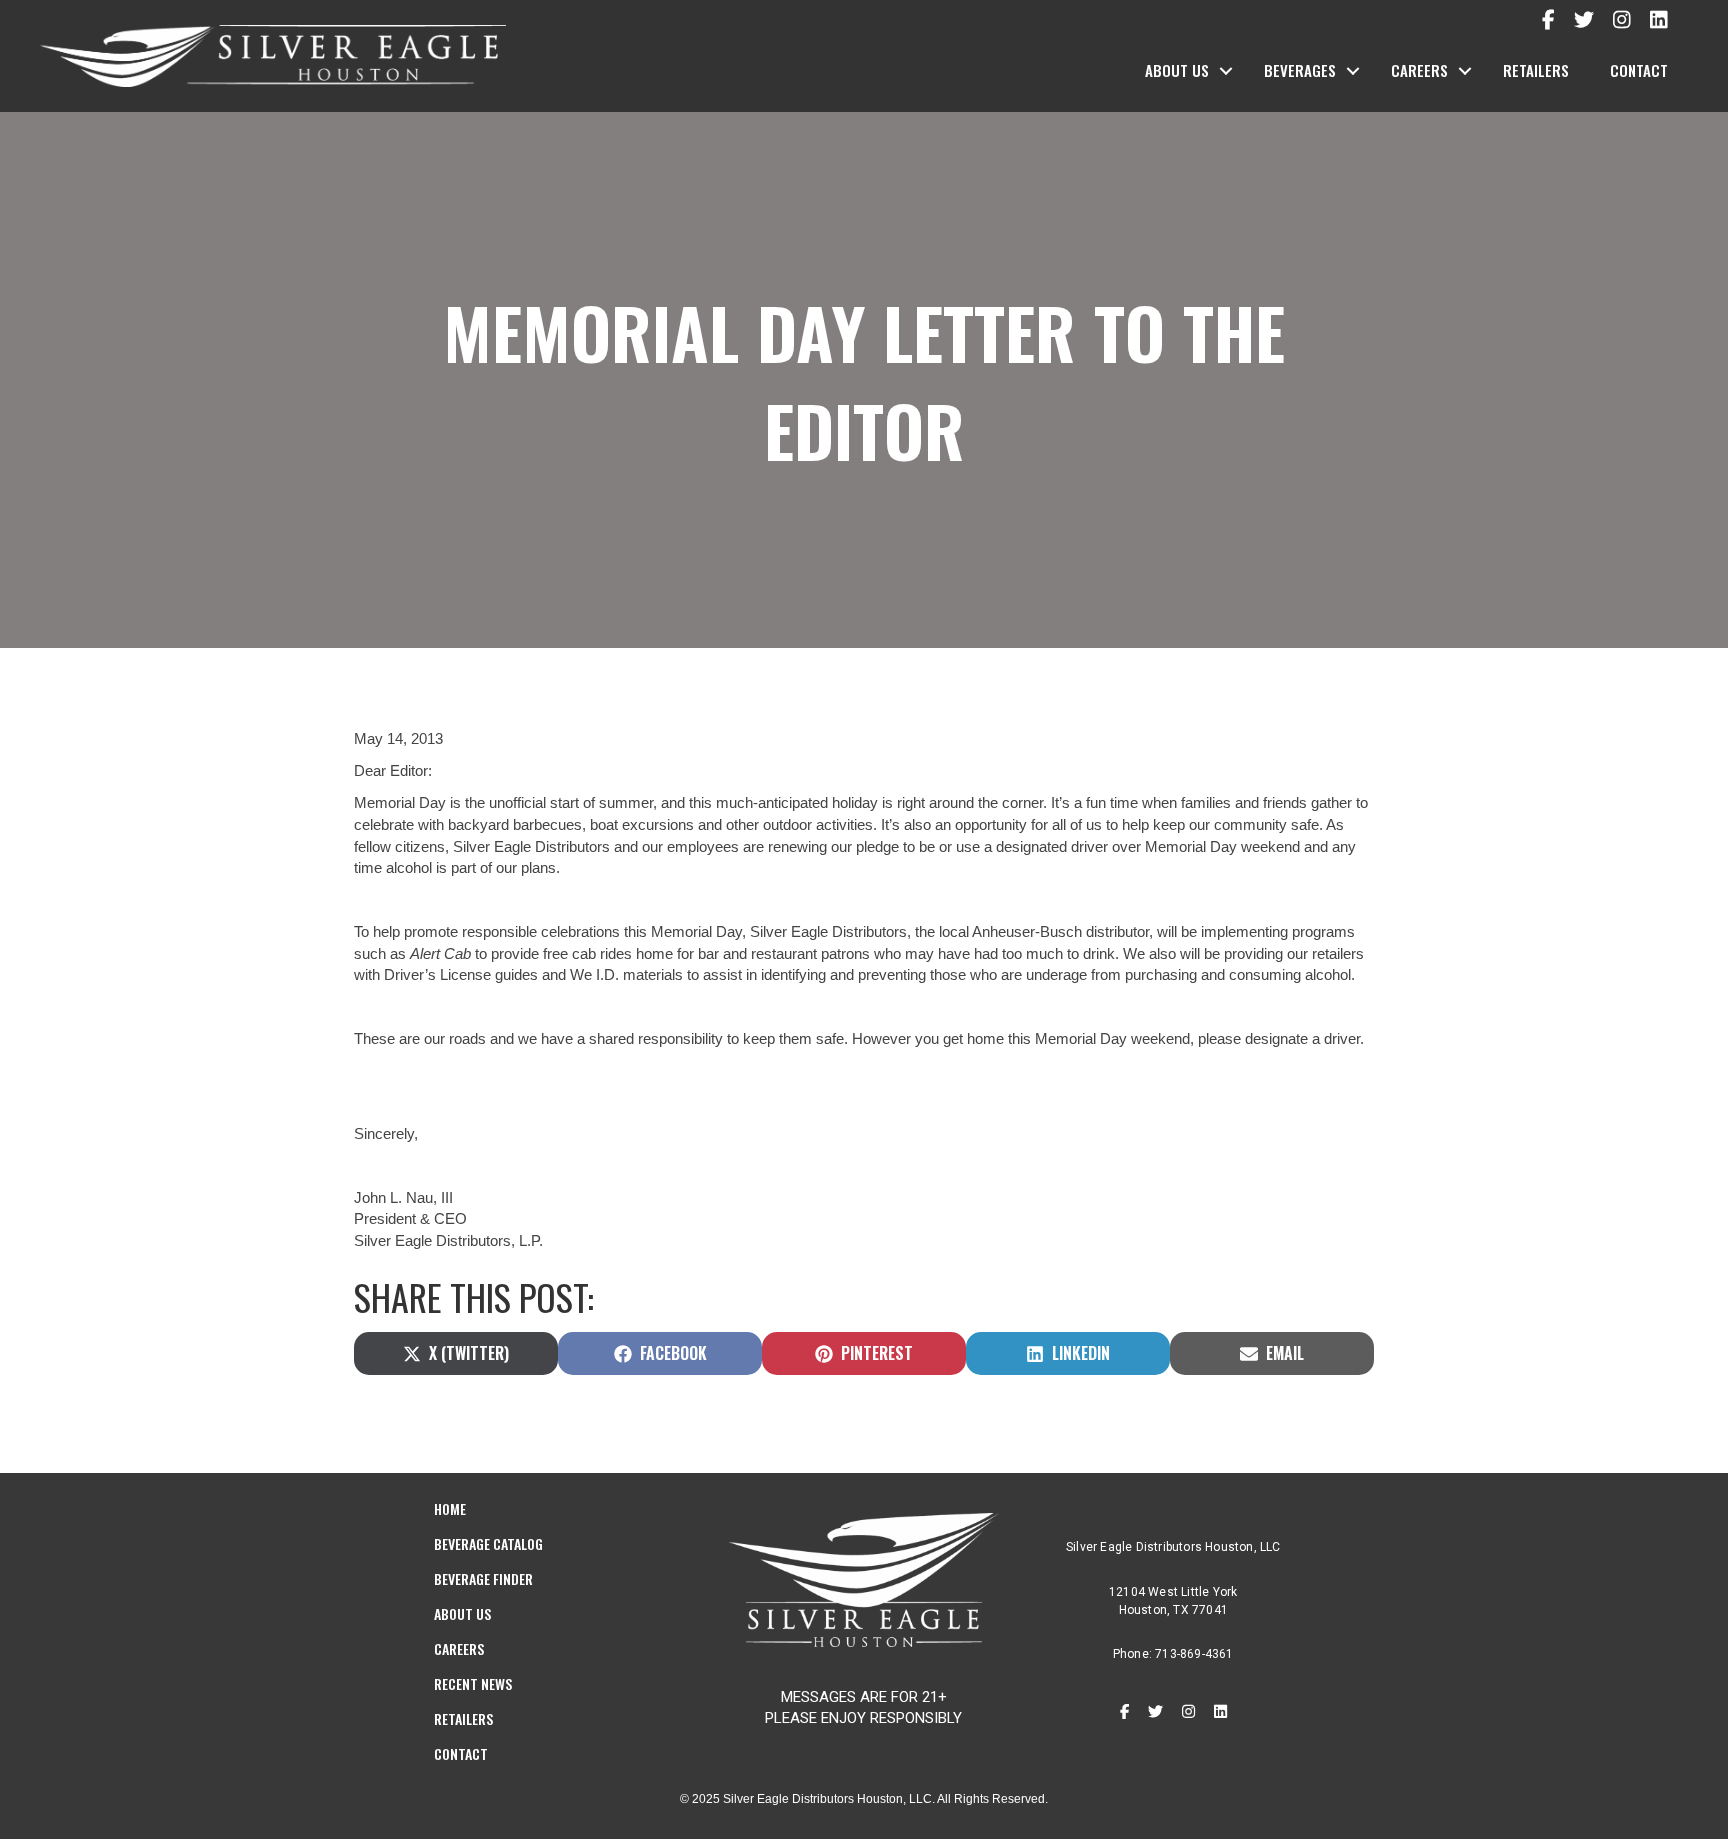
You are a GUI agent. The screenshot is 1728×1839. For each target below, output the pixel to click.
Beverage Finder (483, 1578)
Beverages (1300, 70)
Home (450, 1508)
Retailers (1536, 70)
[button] (1226, 71)
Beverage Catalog (488, 1543)
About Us (1177, 70)
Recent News (473, 1683)
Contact (1639, 70)
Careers (1419, 70)
